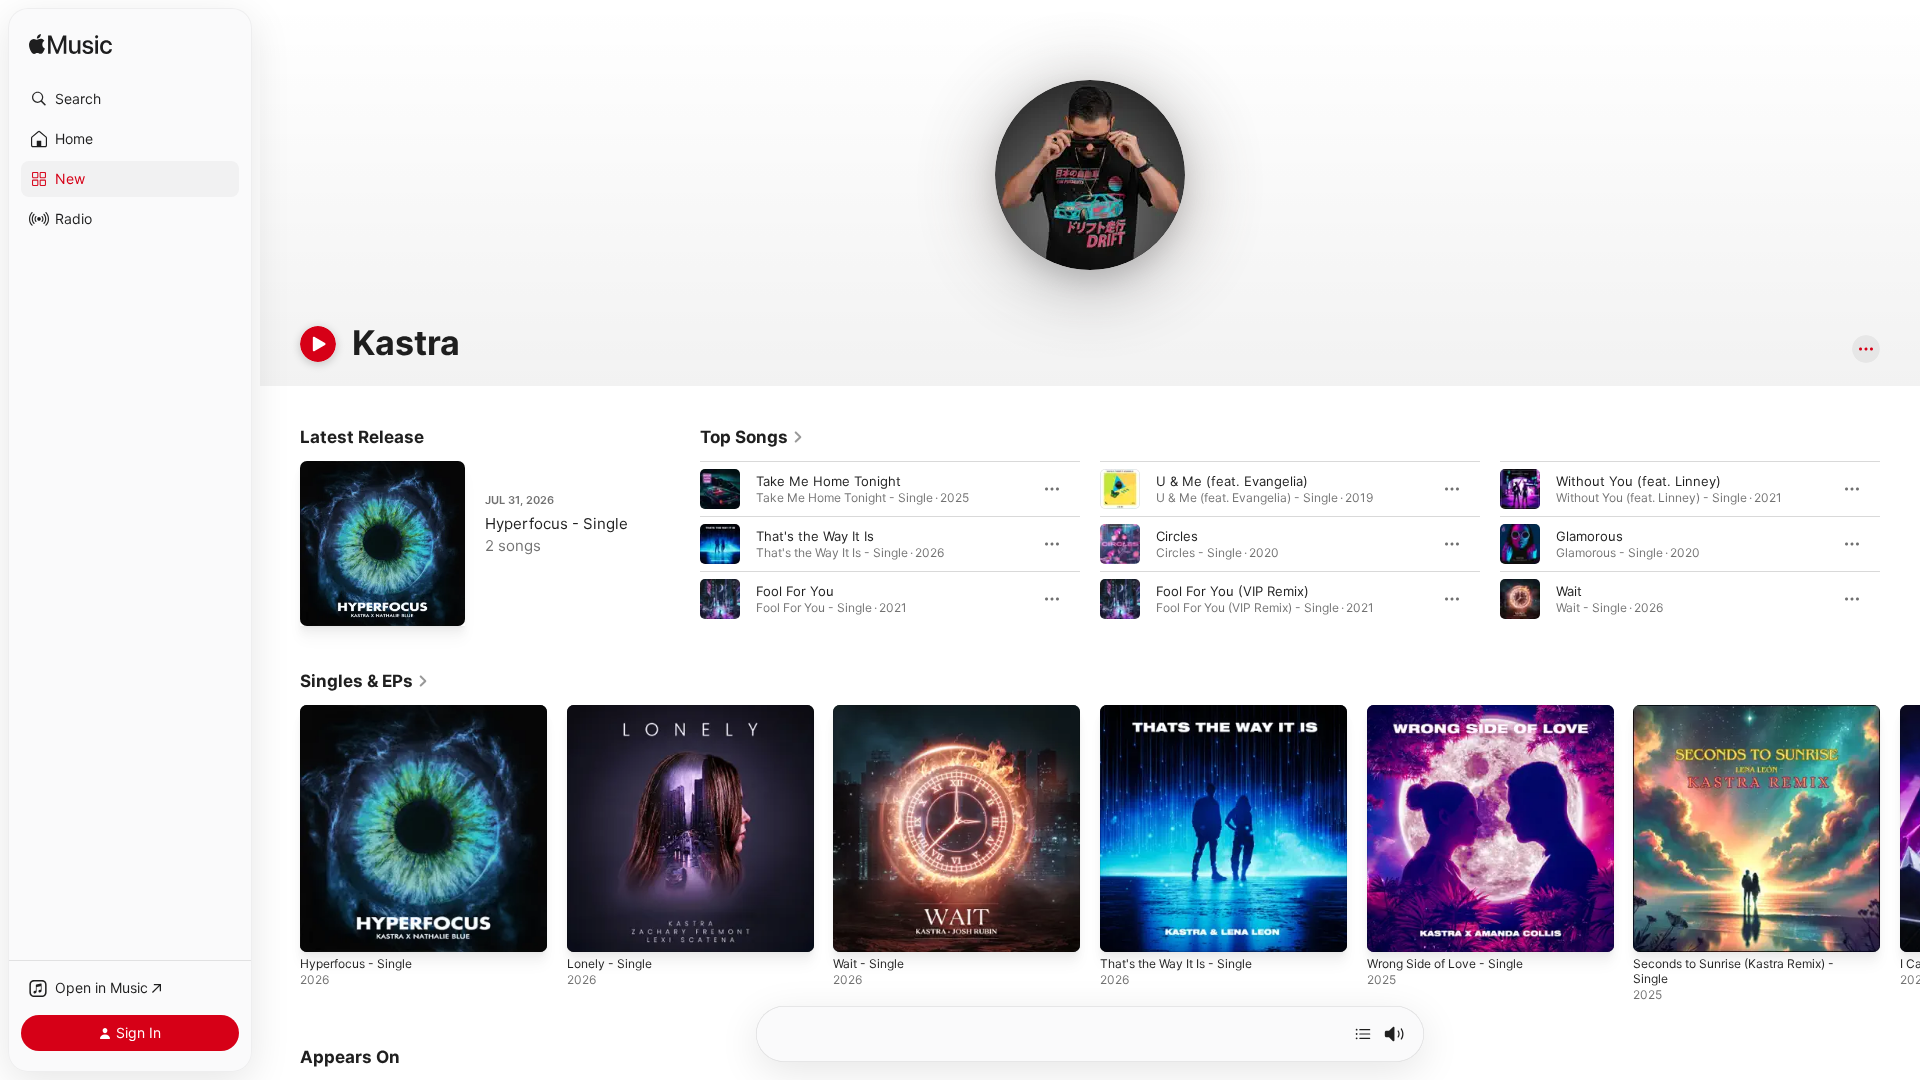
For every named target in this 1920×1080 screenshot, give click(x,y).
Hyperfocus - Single (556, 523)
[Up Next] (1363, 1034)
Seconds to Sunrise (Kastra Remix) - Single (1746, 721)
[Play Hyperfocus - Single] (325, 601)
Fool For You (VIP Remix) (1232, 591)
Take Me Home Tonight (828, 481)
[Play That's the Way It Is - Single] (1125, 927)
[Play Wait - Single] (858, 927)
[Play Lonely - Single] (592, 927)
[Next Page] (1900, 544)
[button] (130, 99)
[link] (752, 437)
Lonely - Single (613, 713)
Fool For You (795, 591)
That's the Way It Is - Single (1185, 713)
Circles (1177, 536)
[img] (70, 45)
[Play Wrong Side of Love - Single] (1392, 927)
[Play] (318, 344)
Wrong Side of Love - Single (1454, 713)
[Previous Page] (680, 544)
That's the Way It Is (815, 536)
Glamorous (1589, 536)
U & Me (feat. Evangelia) (1232, 481)
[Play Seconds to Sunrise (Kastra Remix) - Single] (1658, 927)
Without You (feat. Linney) (1638, 481)
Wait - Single (872, 713)
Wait (1569, 591)
